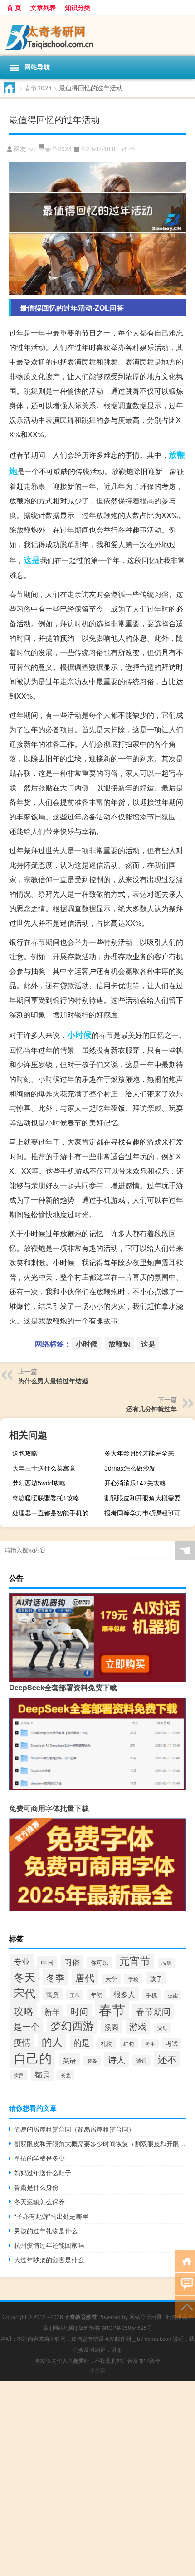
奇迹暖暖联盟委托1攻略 (46, 1498)
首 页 (14, 7)
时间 (79, 2011)
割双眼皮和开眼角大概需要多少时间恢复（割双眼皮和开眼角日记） (149, 1498)
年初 (97, 1995)
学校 (133, 1979)
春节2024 (38, 88)
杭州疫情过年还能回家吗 (49, 2245)
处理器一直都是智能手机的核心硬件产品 (56, 1513)
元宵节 (135, 1960)
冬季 (55, 1977)
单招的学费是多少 (39, 2158)
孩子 (156, 1978)
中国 (47, 1962)
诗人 (117, 2059)
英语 (69, 2060)
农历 (166, 1963)
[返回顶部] (185, 2306)
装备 (92, 2061)
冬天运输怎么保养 (39, 2201)
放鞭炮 (119, 1344)
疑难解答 (89, 2327)
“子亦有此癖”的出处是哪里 (51, 2216)
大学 (111, 1979)
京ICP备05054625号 (127, 2327)
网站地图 (63, 2327)
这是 (32, 560)
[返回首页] (185, 2261)
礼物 (107, 2043)
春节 (112, 2009)
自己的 (33, 2057)
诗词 (141, 2060)
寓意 (53, 1994)
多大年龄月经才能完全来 (139, 1453)
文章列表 (43, 7)
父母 (162, 2028)
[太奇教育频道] (97, 35)
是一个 (27, 2026)
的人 (52, 2041)
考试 (172, 2043)
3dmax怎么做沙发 (130, 1468)
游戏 (138, 2026)
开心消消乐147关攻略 (135, 1483)
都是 (42, 2074)
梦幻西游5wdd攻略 (39, 1483)
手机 (151, 1995)
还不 (167, 2059)
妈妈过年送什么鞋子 (43, 2172)
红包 (129, 2043)
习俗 (72, 1962)
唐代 (85, 1977)
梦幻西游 (72, 2025)
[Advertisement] (97, 2478)
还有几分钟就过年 (151, 1409)
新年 (52, 2012)
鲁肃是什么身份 (36, 2187)
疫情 (22, 2042)
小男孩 (97, 2370)
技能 (173, 1995)
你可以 (100, 1962)
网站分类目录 (146, 2317)
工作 (75, 1995)
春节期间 (153, 2011)
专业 (22, 1961)
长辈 (66, 2075)
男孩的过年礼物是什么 (46, 2231)
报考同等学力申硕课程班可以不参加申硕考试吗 (149, 1513)
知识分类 (78, 7)
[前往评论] (185, 2283)
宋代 (24, 1993)
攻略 (24, 2011)
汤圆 (112, 2027)
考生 (150, 2044)
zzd (32, 149)
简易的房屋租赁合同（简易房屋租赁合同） (74, 2129)
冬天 (24, 1976)
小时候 (79, 1035)
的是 (82, 2042)
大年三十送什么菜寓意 (44, 1468)
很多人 (124, 1994)
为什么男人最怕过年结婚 (53, 1381)
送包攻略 (25, 1453)
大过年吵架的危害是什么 (49, 2260)
